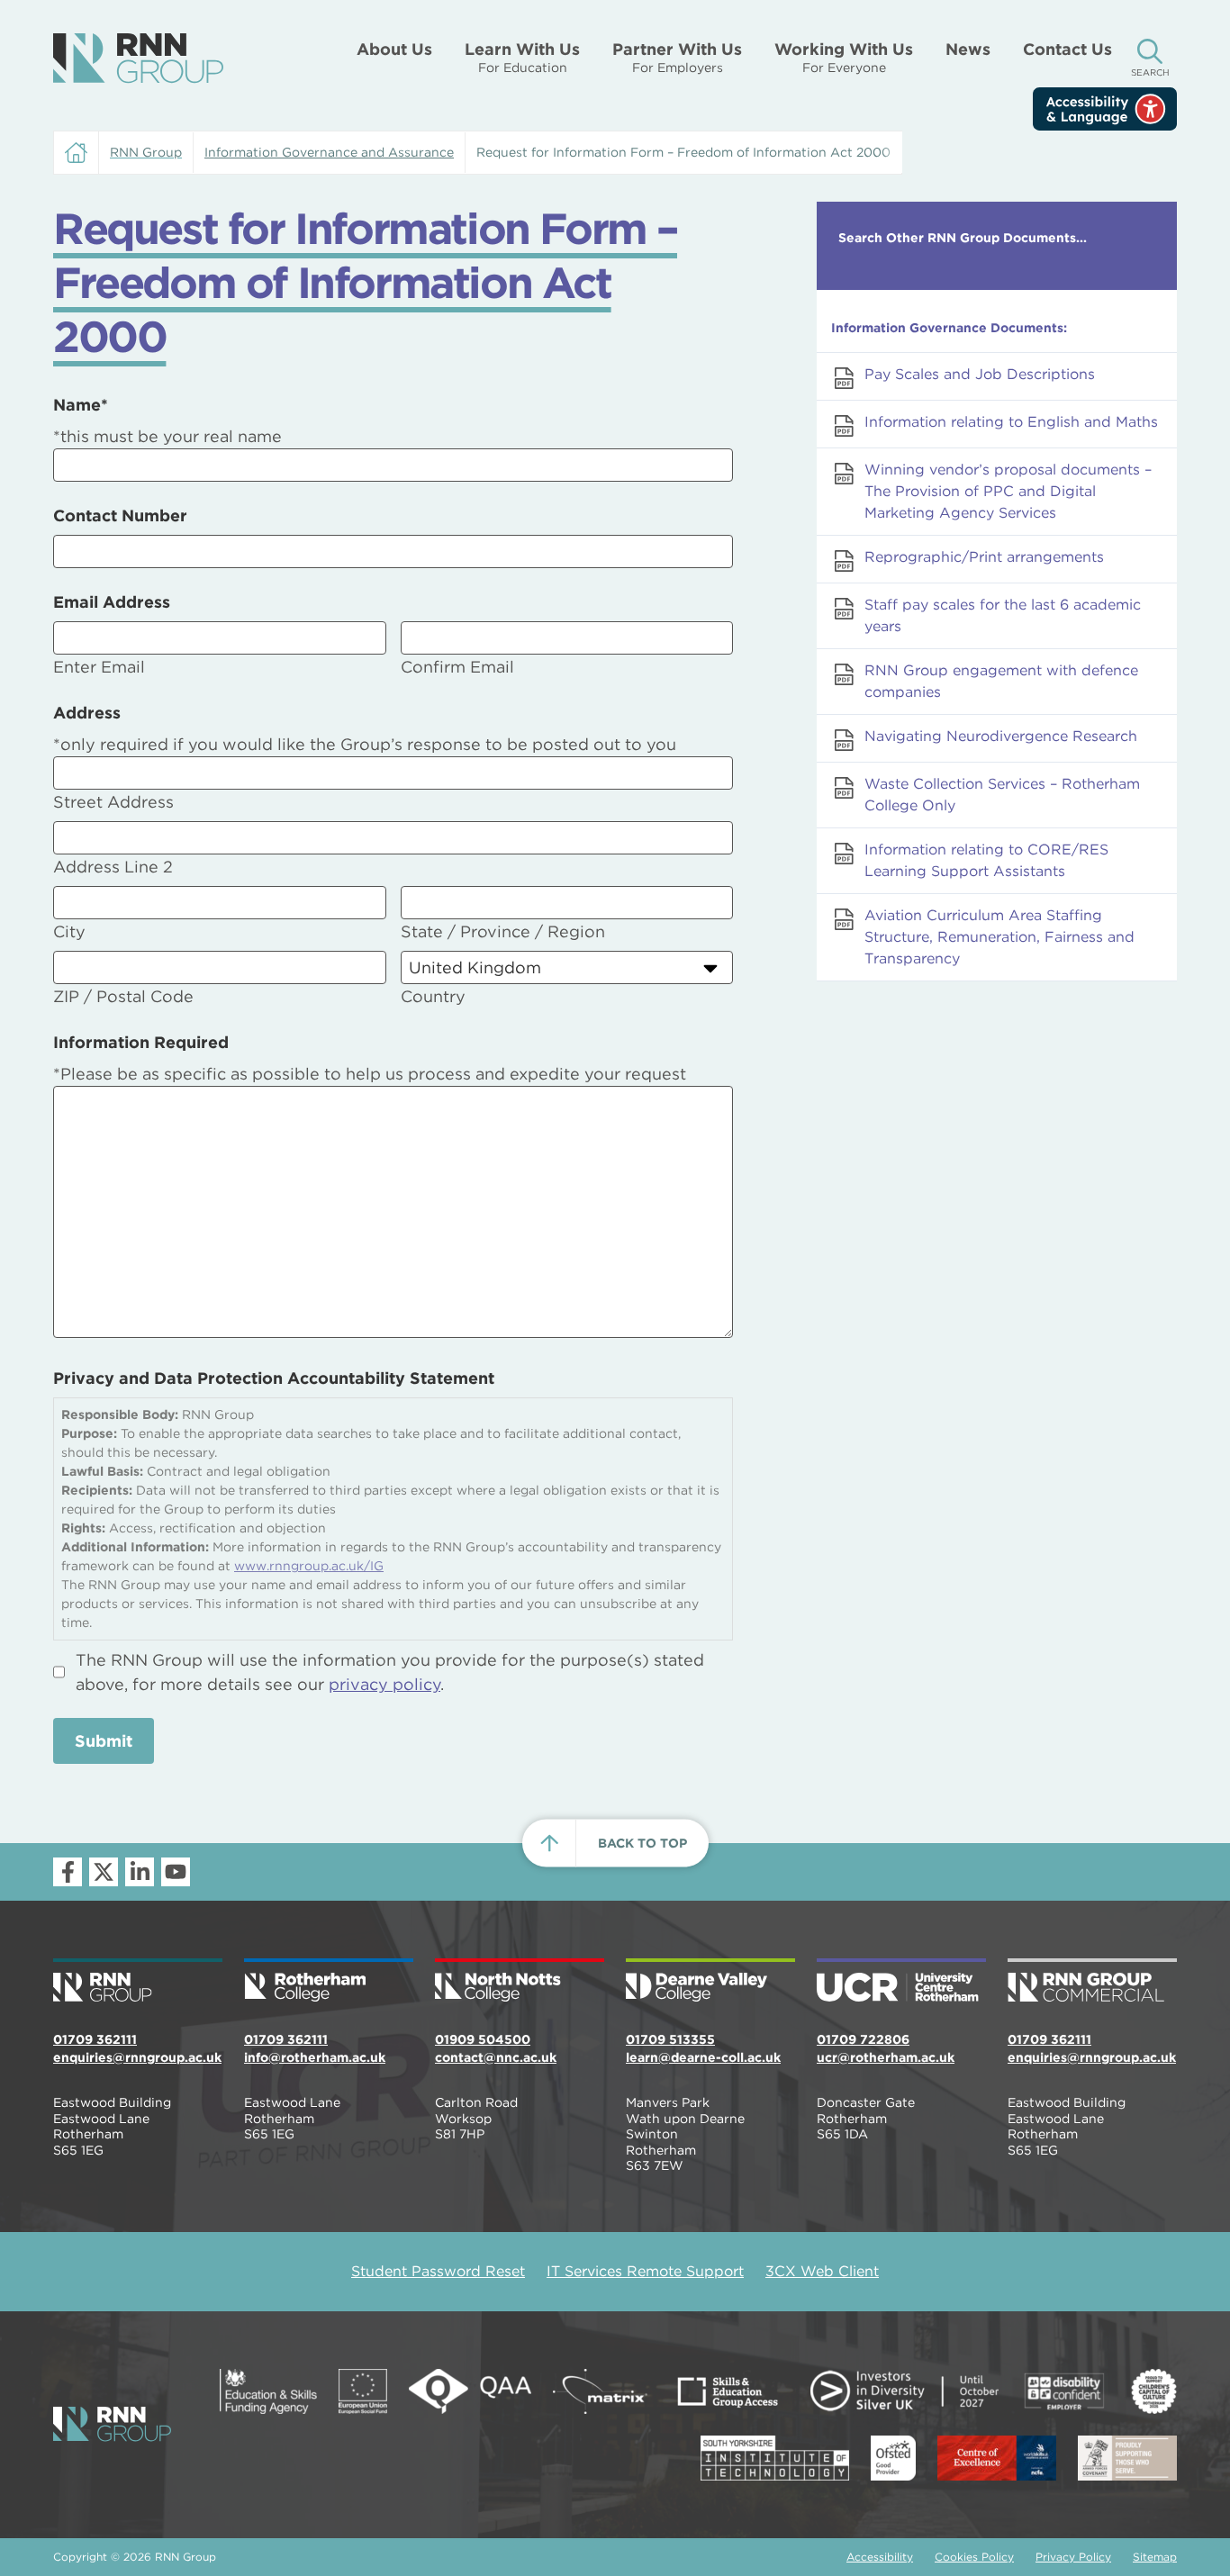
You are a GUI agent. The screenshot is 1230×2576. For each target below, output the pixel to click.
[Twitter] (104, 1872)
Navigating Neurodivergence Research (1001, 736)
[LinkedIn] (140, 1872)
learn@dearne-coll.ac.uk (703, 2057)
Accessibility (880, 2557)
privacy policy (384, 1684)
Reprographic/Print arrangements (984, 557)
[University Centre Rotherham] (901, 1982)
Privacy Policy (1073, 2557)
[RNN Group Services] (1092, 1982)
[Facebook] (68, 1872)
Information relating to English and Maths (1011, 422)
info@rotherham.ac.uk (315, 2057)
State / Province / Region (503, 931)
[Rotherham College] (329, 1982)
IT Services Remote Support (645, 2271)
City (69, 931)
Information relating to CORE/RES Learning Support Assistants (986, 860)
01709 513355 (670, 2039)
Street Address (113, 802)
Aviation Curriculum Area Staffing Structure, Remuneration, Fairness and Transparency (999, 937)
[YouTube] (176, 1872)
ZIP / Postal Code (123, 996)
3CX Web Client (822, 2271)
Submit (104, 1741)
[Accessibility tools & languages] (1105, 109)
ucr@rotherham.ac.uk (886, 2057)
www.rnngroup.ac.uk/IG (309, 1566)
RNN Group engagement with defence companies (1001, 681)
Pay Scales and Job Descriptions (980, 374)
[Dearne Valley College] (710, 1982)
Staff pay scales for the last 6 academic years (1003, 615)
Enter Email (99, 667)
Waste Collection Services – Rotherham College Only (1002, 795)
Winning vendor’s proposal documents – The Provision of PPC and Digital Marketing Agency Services (1008, 491)
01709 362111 (95, 2039)
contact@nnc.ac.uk (496, 2057)
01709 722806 (863, 2039)
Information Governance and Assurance (329, 152)
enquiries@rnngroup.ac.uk (137, 2057)
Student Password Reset (438, 2271)
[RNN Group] (138, 59)
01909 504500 (483, 2039)
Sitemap (1155, 2557)
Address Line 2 (113, 867)
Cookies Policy (974, 2557)
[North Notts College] (520, 1982)
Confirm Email (457, 667)
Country (433, 996)
